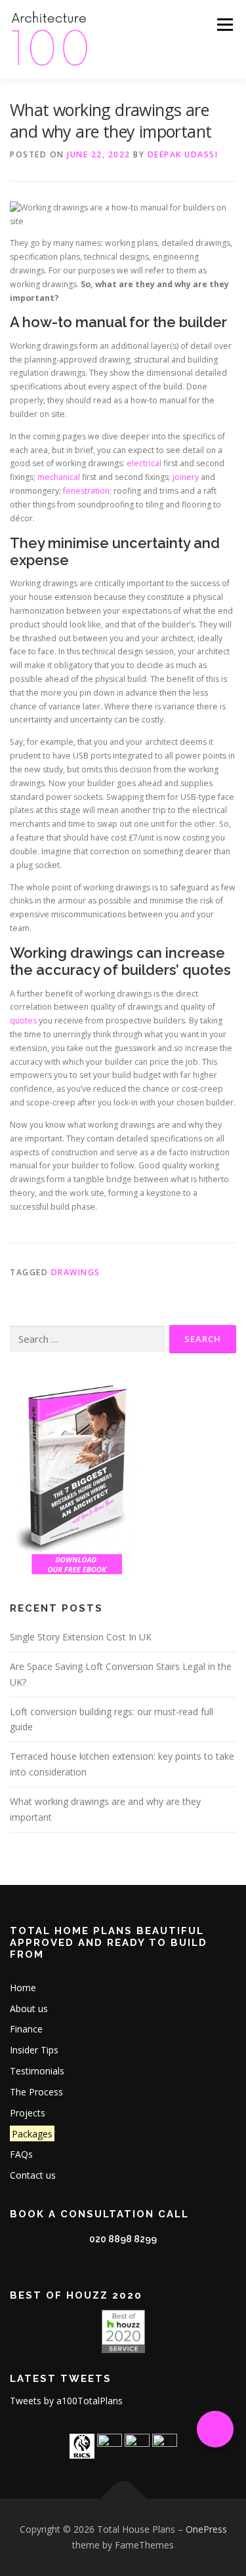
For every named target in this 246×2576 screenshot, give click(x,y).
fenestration (86, 491)
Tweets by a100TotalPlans (66, 2401)
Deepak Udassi (183, 154)
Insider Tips (34, 2050)
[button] (215, 2429)
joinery (186, 477)
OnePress (206, 2529)
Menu (224, 25)
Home (23, 1988)
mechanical (59, 477)
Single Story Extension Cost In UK (81, 1637)
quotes (23, 1020)
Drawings (76, 1272)
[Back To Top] (123, 2499)
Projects (28, 2113)
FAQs (21, 2154)
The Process (36, 2092)
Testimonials (37, 2071)
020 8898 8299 (123, 2239)
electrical (144, 463)
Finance (26, 2029)
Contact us (33, 2175)
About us (29, 2009)
